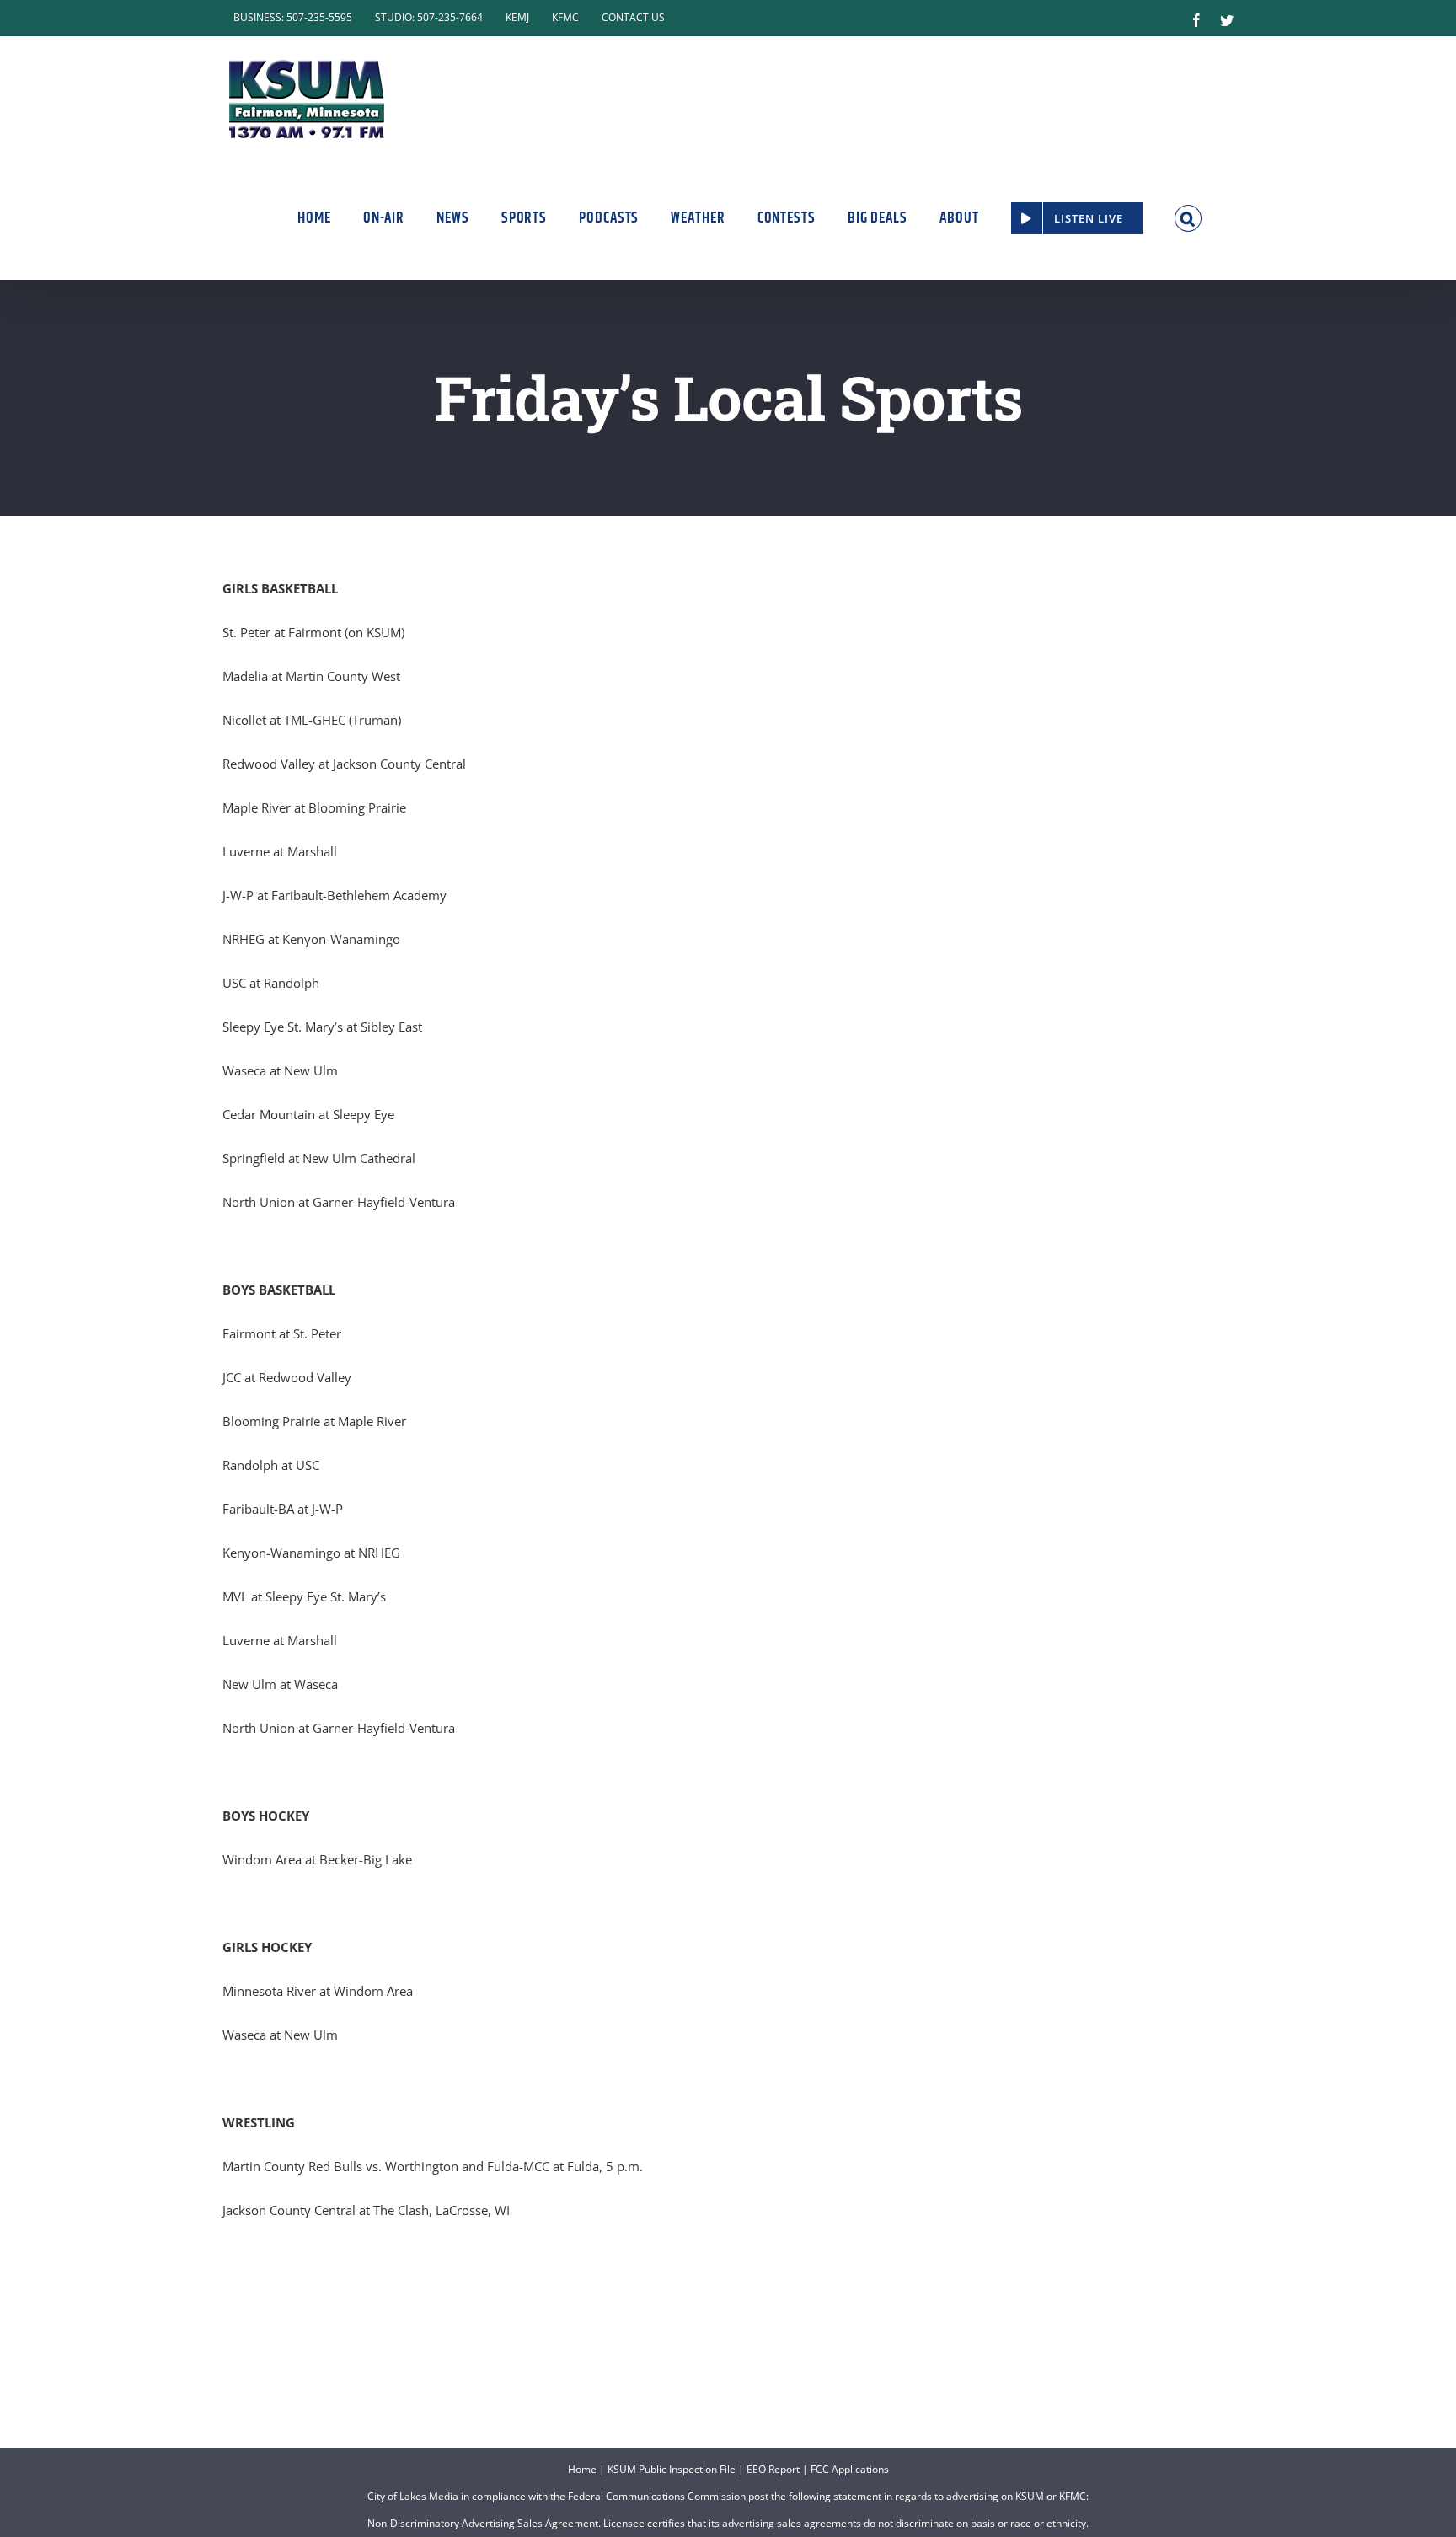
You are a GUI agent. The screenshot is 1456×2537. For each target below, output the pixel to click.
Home (582, 2469)
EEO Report (773, 2469)
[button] (1188, 218)
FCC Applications (850, 2469)
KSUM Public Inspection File (672, 2469)
